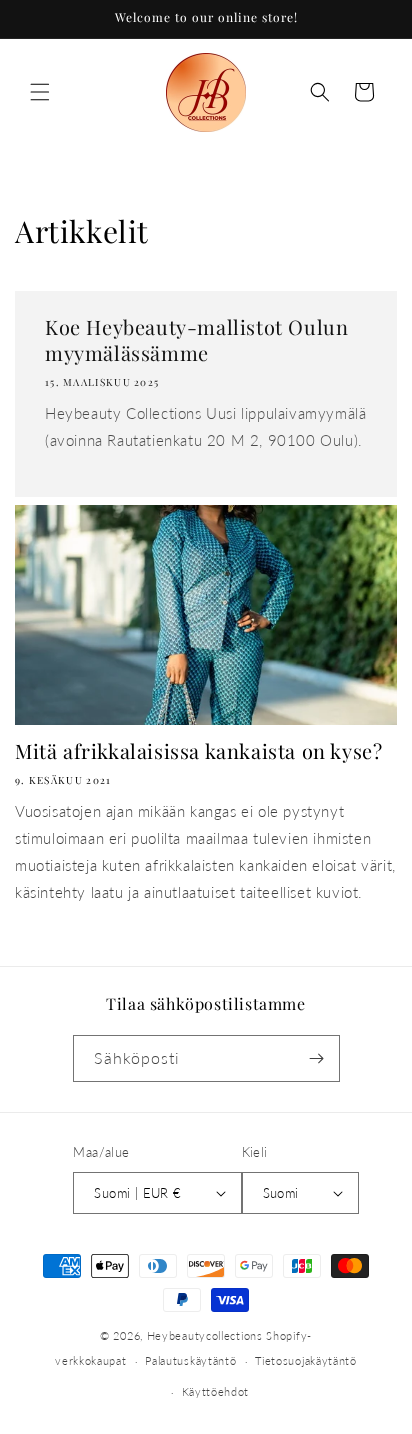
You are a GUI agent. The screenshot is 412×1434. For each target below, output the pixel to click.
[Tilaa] (317, 1058)
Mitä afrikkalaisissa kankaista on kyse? (198, 751)
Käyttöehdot (216, 1391)
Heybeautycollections (205, 1335)
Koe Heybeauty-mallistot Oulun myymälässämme (196, 340)
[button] (40, 92)
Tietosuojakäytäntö (306, 1360)
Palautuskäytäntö (190, 1360)
